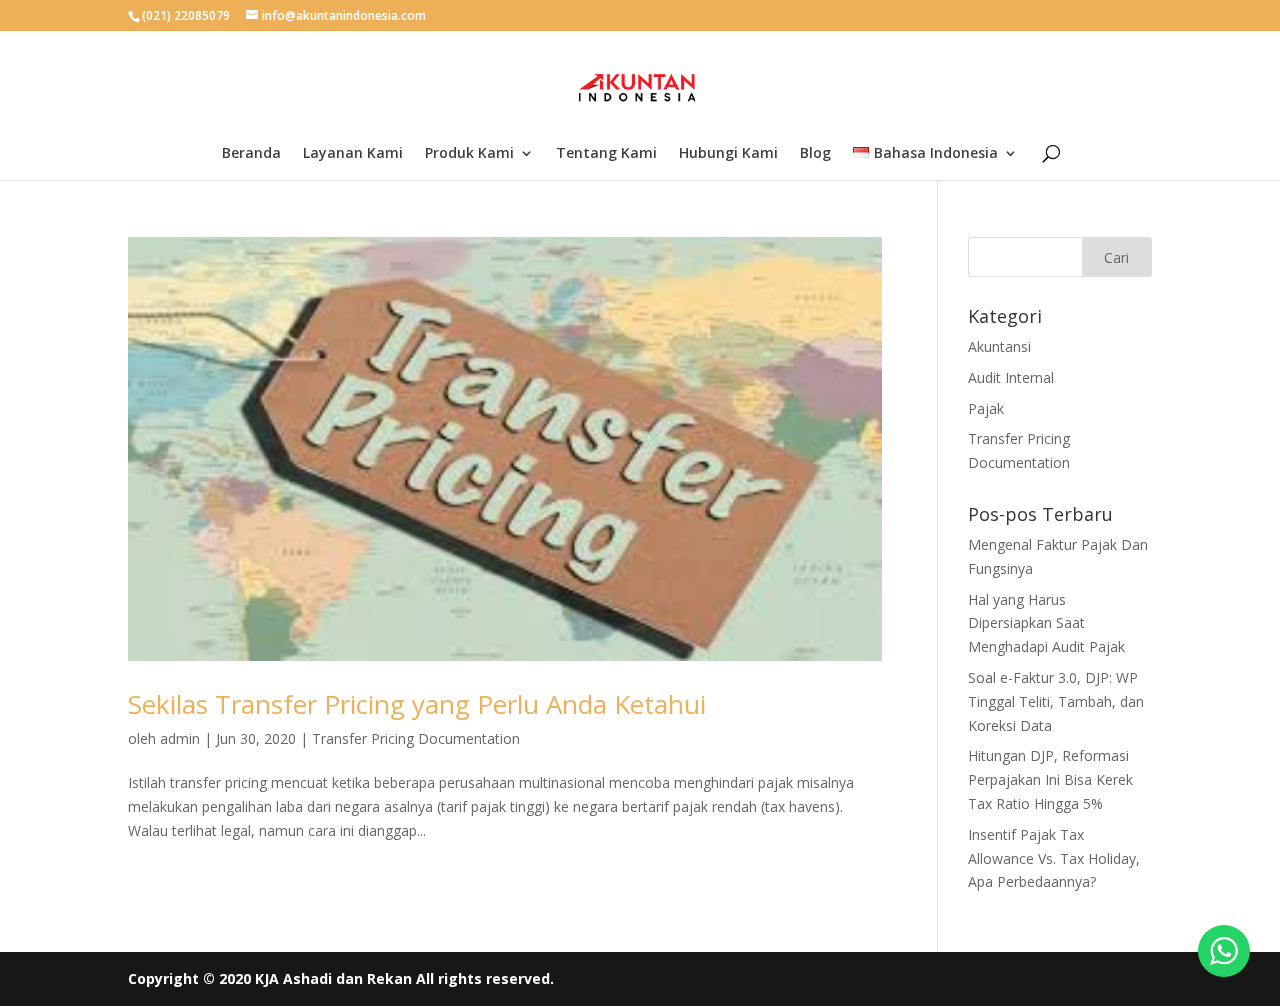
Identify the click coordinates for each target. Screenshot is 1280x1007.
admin (180, 738)
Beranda (251, 154)
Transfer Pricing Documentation (416, 738)
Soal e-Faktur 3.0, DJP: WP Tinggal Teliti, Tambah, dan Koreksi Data (1056, 701)
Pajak (986, 408)
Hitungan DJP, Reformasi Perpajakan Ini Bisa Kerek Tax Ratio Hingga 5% (1050, 779)
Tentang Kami (606, 154)
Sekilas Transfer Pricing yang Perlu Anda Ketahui (417, 704)
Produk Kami (469, 154)
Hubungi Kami (728, 154)
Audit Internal (1011, 377)
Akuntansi (999, 346)
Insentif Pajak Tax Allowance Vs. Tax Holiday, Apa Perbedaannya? (1054, 858)
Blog (815, 154)
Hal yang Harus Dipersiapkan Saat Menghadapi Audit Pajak (1046, 623)
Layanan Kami (353, 154)
